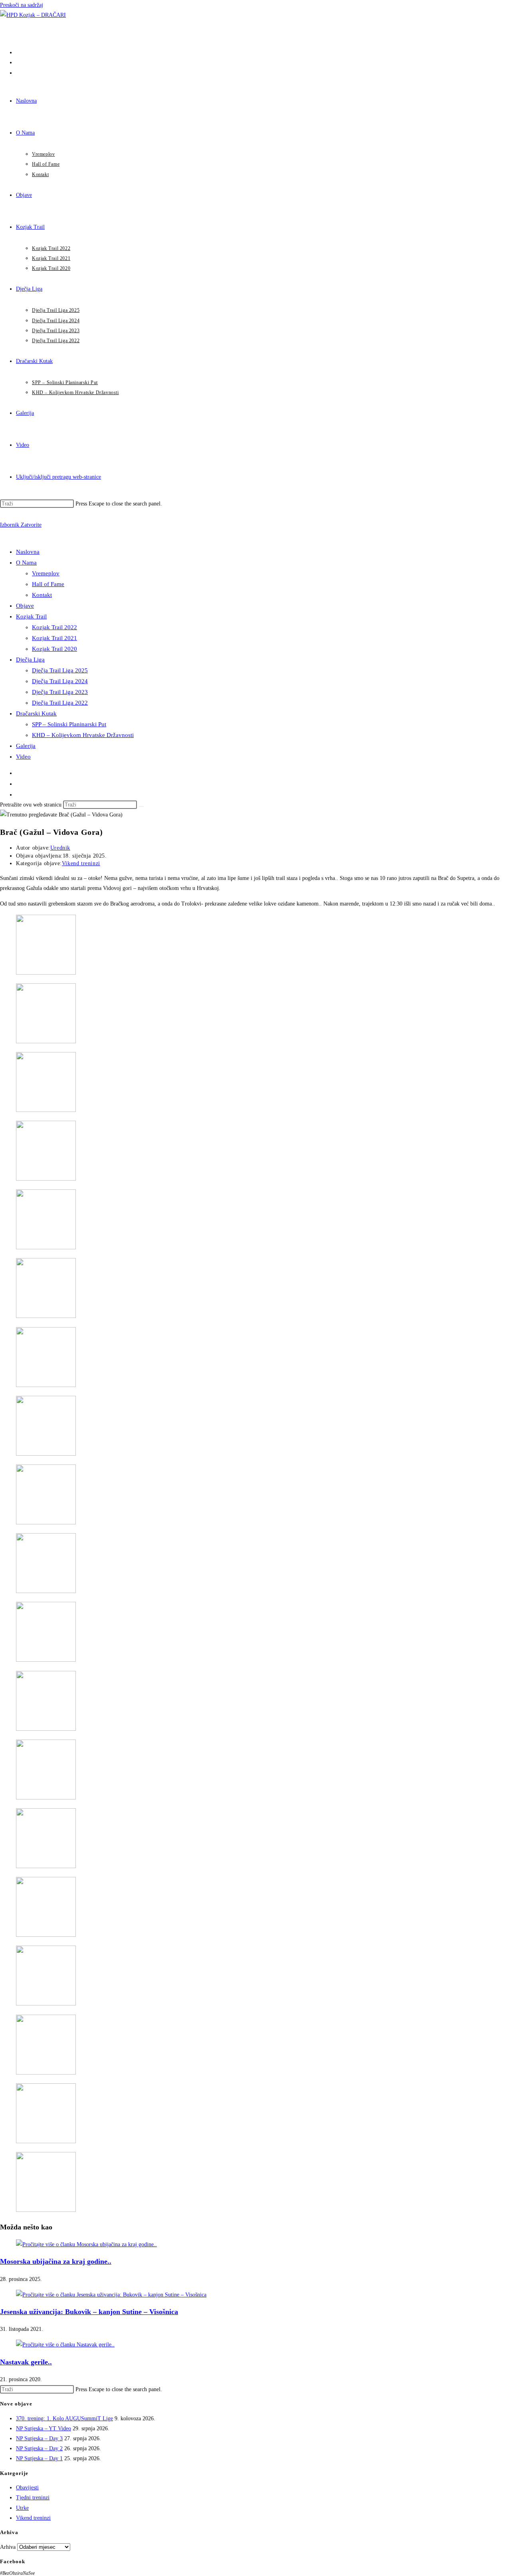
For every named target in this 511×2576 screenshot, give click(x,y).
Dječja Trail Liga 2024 (60, 681)
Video (23, 757)
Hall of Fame (48, 584)
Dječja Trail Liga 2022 (60, 703)
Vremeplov (46, 573)
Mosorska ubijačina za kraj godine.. (56, 2261)
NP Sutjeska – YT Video (44, 2428)
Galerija (26, 746)
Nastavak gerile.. (26, 2362)
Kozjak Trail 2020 (54, 649)
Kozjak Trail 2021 (54, 638)
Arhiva (8, 2547)
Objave (25, 606)
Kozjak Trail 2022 (54, 627)
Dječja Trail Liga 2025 (60, 670)
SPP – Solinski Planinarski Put (69, 724)
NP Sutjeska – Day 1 (39, 2458)
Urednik (60, 848)
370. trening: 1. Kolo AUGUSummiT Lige (64, 2418)
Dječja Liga (30, 660)
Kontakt (42, 595)
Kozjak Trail (31, 616)
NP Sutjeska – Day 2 (39, 2448)
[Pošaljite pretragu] (141, 806)
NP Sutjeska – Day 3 (39, 2438)
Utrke (22, 2508)
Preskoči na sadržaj (22, 5)
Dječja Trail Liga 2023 (60, 692)
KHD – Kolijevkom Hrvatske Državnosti (83, 735)
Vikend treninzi (81, 863)
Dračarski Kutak (36, 713)
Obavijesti (27, 2488)
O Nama (26, 563)
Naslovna (28, 552)
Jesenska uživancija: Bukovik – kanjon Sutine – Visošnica (89, 2312)
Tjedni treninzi (33, 2498)
